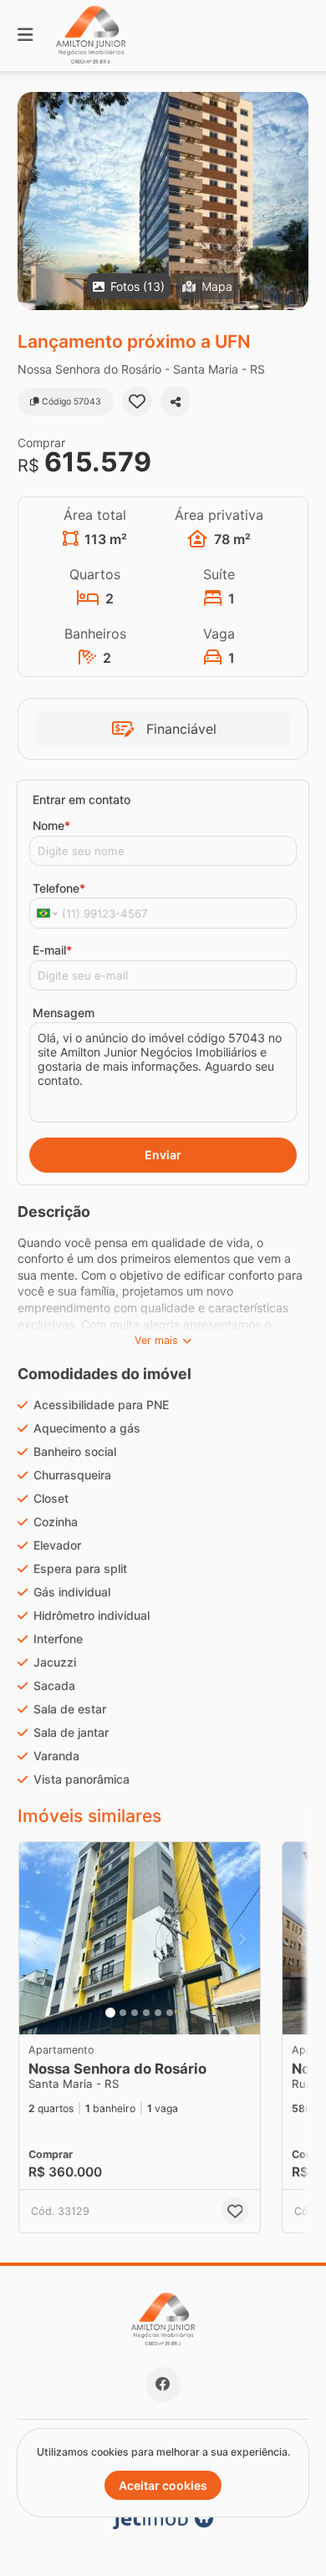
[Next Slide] (295, 201)
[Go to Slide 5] (158, 2013)
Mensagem (64, 1013)
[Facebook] (163, 2385)
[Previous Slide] (31, 201)
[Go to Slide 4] (146, 2013)
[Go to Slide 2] (123, 2013)
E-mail (52, 950)
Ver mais (156, 1340)
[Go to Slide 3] (135, 2013)
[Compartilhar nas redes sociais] (176, 401)
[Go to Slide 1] (110, 2013)
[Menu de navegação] (25, 36)
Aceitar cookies (163, 2485)
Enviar (163, 1155)
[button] (163, 201)
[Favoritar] (137, 401)
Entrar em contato (81, 799)
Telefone (59, 888)
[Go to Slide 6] (170, 2013)
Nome (51, 825)
